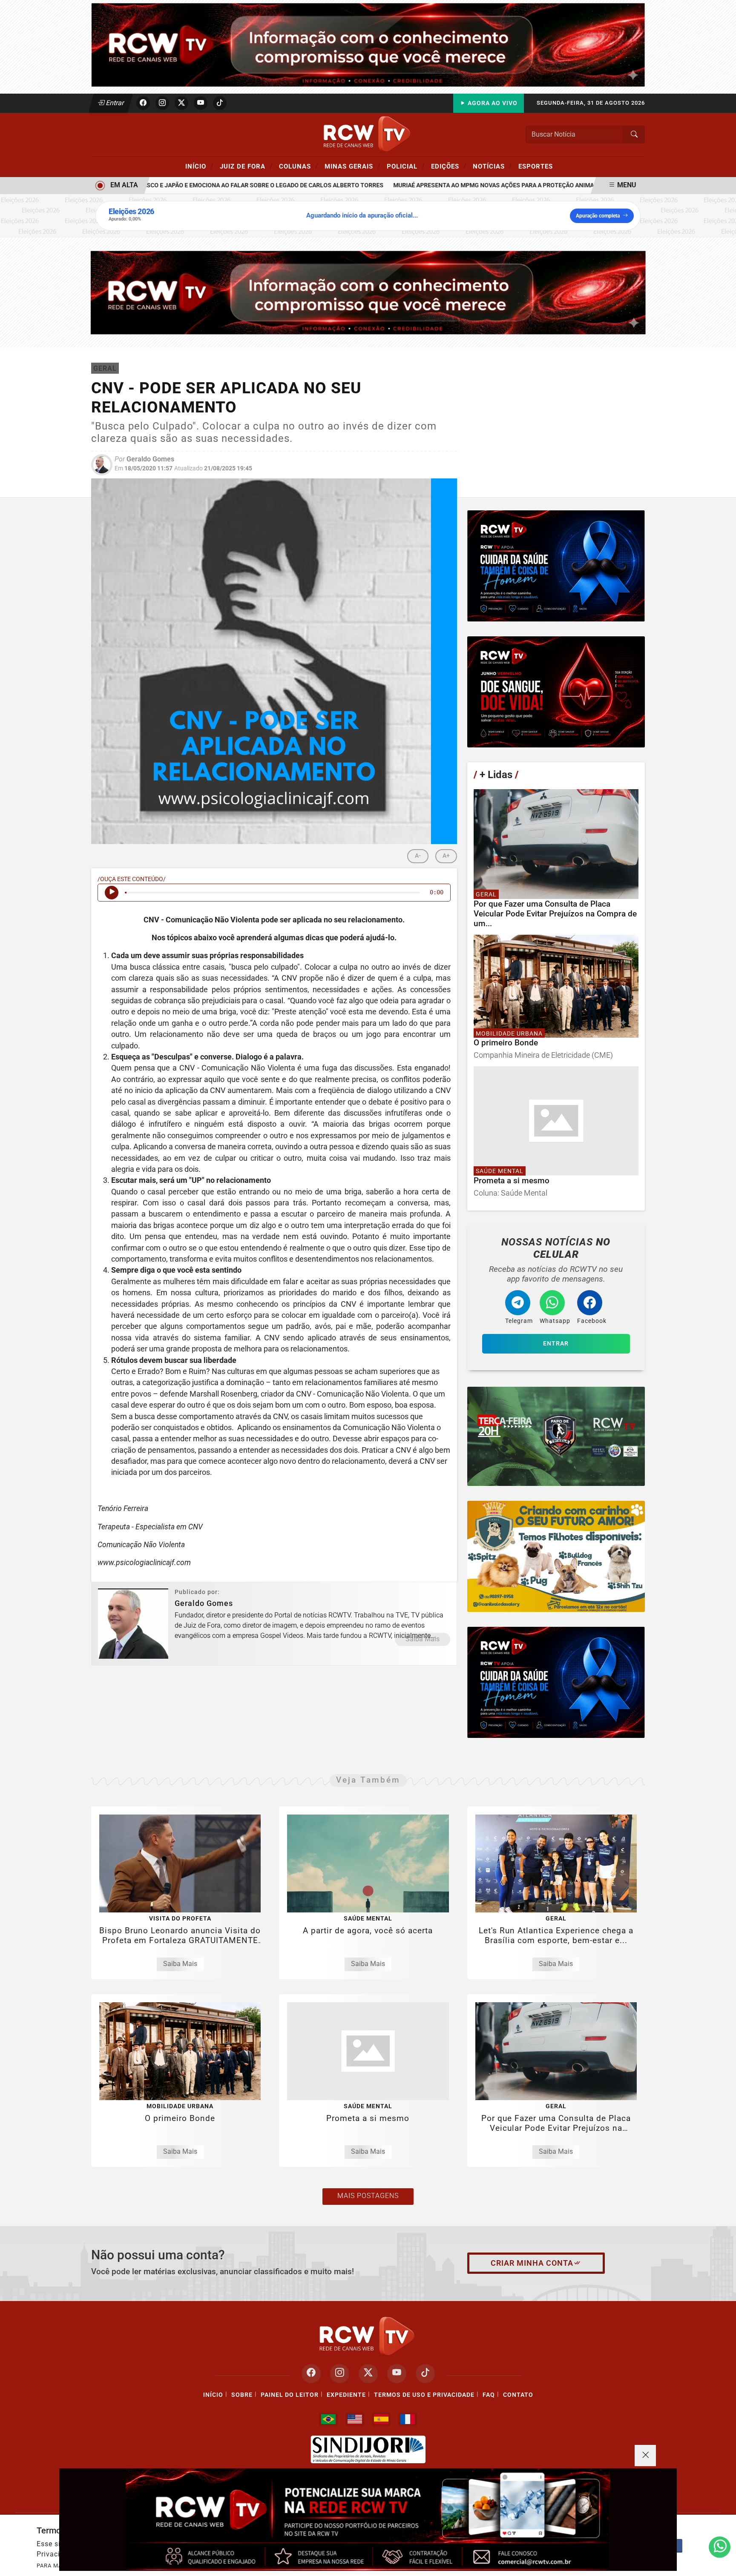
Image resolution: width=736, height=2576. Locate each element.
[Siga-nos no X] (368, 2374)
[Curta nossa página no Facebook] (311, 2374)
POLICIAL (406, 166)
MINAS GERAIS (352, 166)
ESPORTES (536, 166)
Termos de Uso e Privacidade (424, 2395)
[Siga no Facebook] (143, 103)
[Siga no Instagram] (162, 103)
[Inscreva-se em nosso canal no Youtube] (397, 2374)
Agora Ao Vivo (492, 103)
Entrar (114, 103)
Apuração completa (598, 216)
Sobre (242, 2395)
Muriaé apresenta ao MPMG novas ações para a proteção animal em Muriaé (468, 185)
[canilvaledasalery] (556, 1556)
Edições (449, 166)
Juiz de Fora (246, 166)
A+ (446, 856)
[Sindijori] (368, 2450)
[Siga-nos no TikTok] (425, 2374)
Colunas (299, 166)
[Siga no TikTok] (220, 103)
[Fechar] (645, 2456)
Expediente (346, 2395)
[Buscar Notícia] (634, 135)
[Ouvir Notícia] (112, 893)
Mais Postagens (368, 2196)
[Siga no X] (181, 103)
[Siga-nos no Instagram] (340, 2374)
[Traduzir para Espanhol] (381, 2419)
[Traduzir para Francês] (408, 2419)
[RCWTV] (368, 44)
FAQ (489, 2395)
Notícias (492, 166)
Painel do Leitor (290, 2395)
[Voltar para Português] (328, 2419)
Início (199, 166)
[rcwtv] (368, 292)
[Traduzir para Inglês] (355, 2419)
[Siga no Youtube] (201, 103)
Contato (518, 2395)
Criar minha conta (532, 2263)
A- (418, 856)
